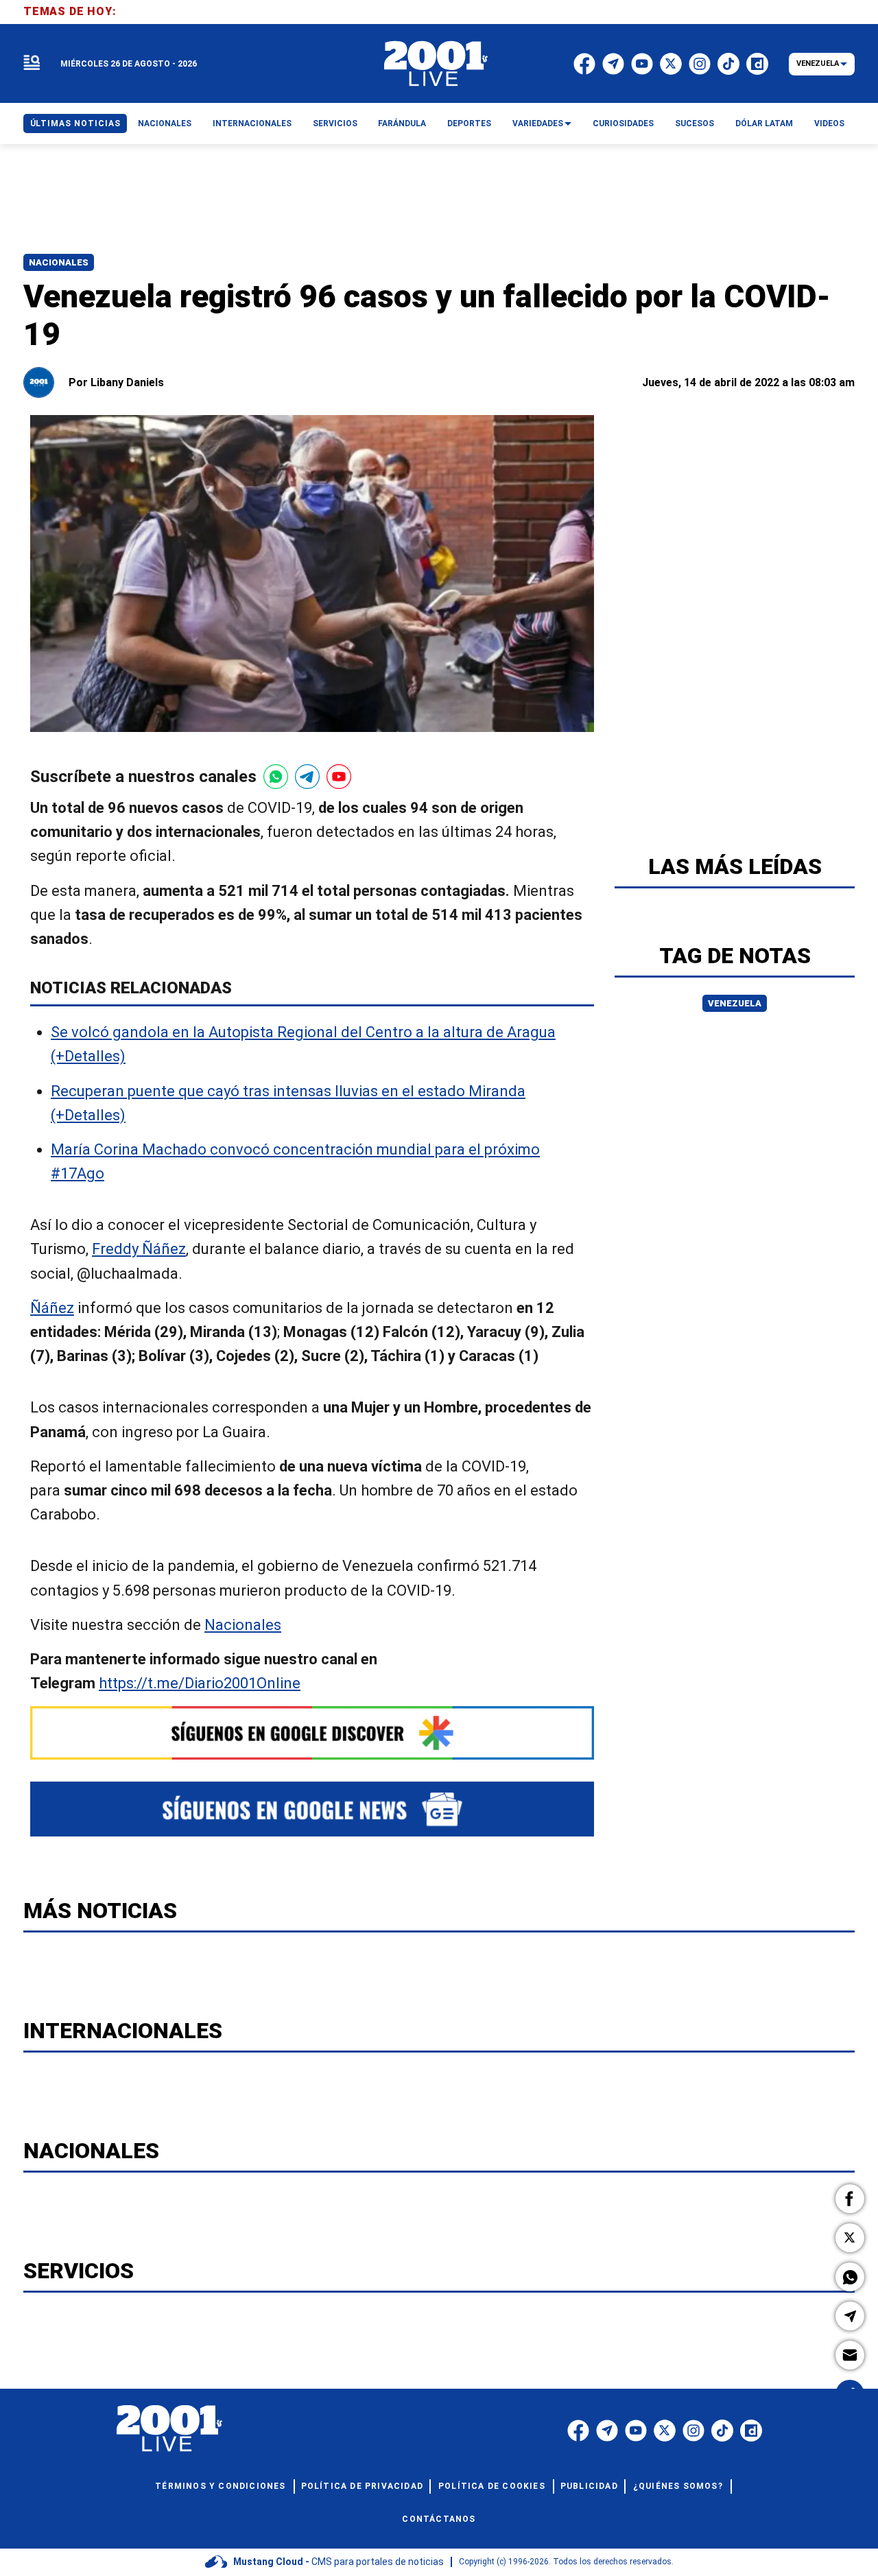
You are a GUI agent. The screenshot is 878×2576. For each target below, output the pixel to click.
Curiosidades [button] (623, 123)
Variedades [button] (538, 123)
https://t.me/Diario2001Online (200, 1683)
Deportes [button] (469, 123)
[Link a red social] (578, 2431)
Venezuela (735, 1003)
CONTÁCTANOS (439, 2519)
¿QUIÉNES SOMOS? (678, 2486)
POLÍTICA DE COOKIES (492, 2486)
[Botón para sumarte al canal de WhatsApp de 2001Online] (276, 777)
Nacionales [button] (165, 123)
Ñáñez (52, 1308)
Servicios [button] (335, 123)
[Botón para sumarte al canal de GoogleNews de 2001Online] (312, 1809)
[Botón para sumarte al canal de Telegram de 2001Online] (307, 777)
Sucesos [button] (695, 123)
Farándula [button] (402, 123)
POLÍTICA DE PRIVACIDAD (362, 2486)
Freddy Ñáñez (139, 1250)
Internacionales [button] (252, 123)
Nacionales (59, 262)
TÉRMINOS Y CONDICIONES (220, 2486)
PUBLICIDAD (589, 2486)
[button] (850, 2199)
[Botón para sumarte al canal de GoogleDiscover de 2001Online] (312, 1733)
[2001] (436, 64)
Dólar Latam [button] (764, 123)
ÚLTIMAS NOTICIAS (75, 123)
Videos (829, 123)
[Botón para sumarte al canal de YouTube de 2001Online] (339, 777)
